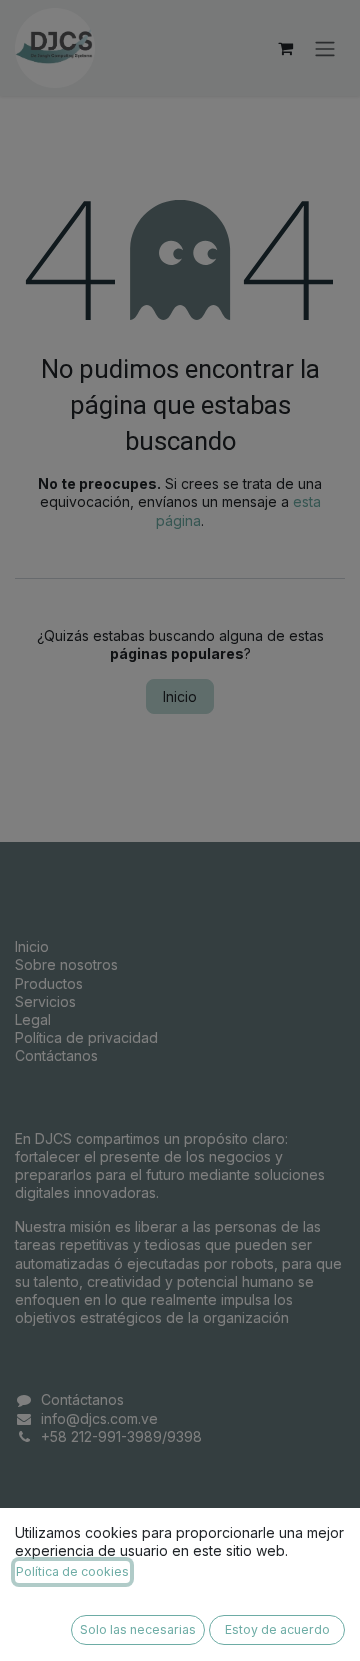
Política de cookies (72, 1571)
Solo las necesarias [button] (138, 1629)
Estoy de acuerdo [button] (277, 1629)
